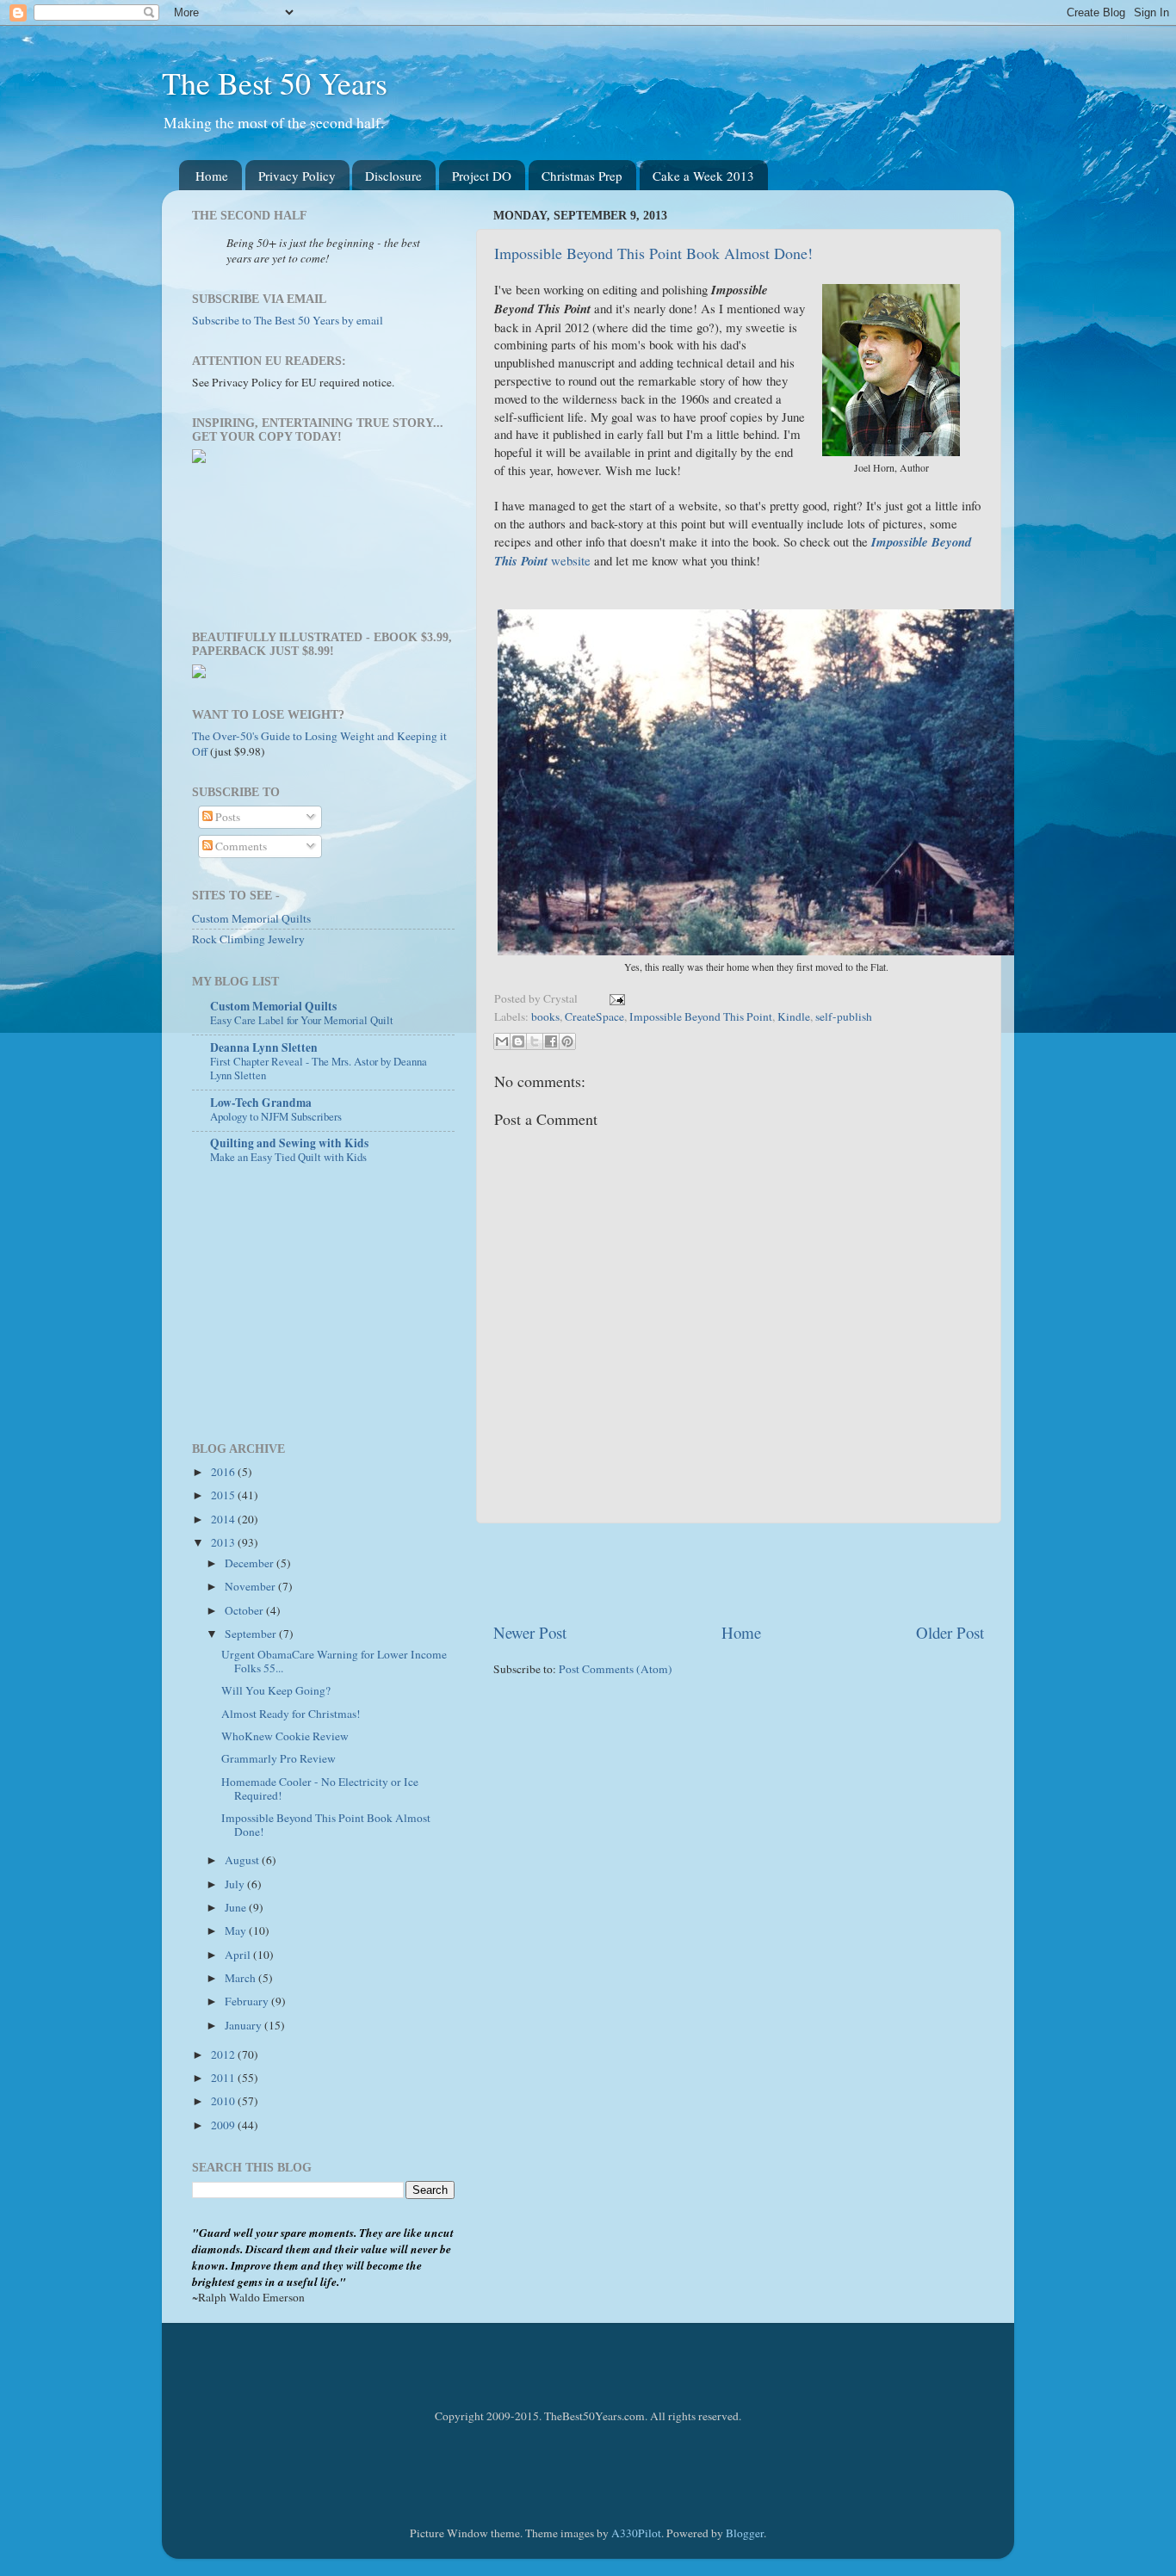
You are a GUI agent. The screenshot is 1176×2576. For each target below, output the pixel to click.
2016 (224, 1472)
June (237, 1907)
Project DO (482, 176)
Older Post (950, 1632)
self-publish (844, 1016)
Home (212, 176)
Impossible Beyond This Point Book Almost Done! (653, 253)
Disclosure (393, 176)
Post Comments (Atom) (616, 1669)
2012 (224, 2054)
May (237, 1930)
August (243, 1860)
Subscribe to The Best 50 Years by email (288, 320)
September (252, 1634)
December (251, 1563)
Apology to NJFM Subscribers (276, 1116)
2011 (224, 2078)
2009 (224, 2125)
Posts (226, 817)
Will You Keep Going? (276, 1690)
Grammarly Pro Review (279, 1758)
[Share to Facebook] (551, 1041)
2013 (224, 1542)
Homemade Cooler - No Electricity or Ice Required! (320, 1788)
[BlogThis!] (518, 1041)
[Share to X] (535, 1041)
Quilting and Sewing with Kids (289, 1143)
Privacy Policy (297, 176)
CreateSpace (594, 1016)
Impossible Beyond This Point (701, 1016)
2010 (224, 2101)
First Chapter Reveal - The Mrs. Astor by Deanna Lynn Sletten (319, 1069)
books (545, 1016)
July (236, 1884)
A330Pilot (636, 2533)
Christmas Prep (582, 176)
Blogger (745, 2533)
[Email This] (502, 1041)
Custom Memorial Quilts (251, 918)
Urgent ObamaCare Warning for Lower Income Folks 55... (334, 1661)
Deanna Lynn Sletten (264, 1047)
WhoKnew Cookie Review (285, 1736)
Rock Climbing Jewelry (248, 939)
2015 (224, 1495)
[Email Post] (614, 998)
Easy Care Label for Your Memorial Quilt (302, 1020)
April (239, 1955)
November (251, 1586)
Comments (240, 846)
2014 (224, 1519)
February (248, 2001)
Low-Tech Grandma (261, 1103)
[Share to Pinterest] (567, 1041)
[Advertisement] (739, 1572)
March (241, 1978)
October (245, 1610)
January (244, 2025)
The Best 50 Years (275, 83)
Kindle (794, 1016)
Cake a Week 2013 (703, 176)
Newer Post (530, 1632)
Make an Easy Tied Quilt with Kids (288, 1157)
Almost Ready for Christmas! (291, 1714)
